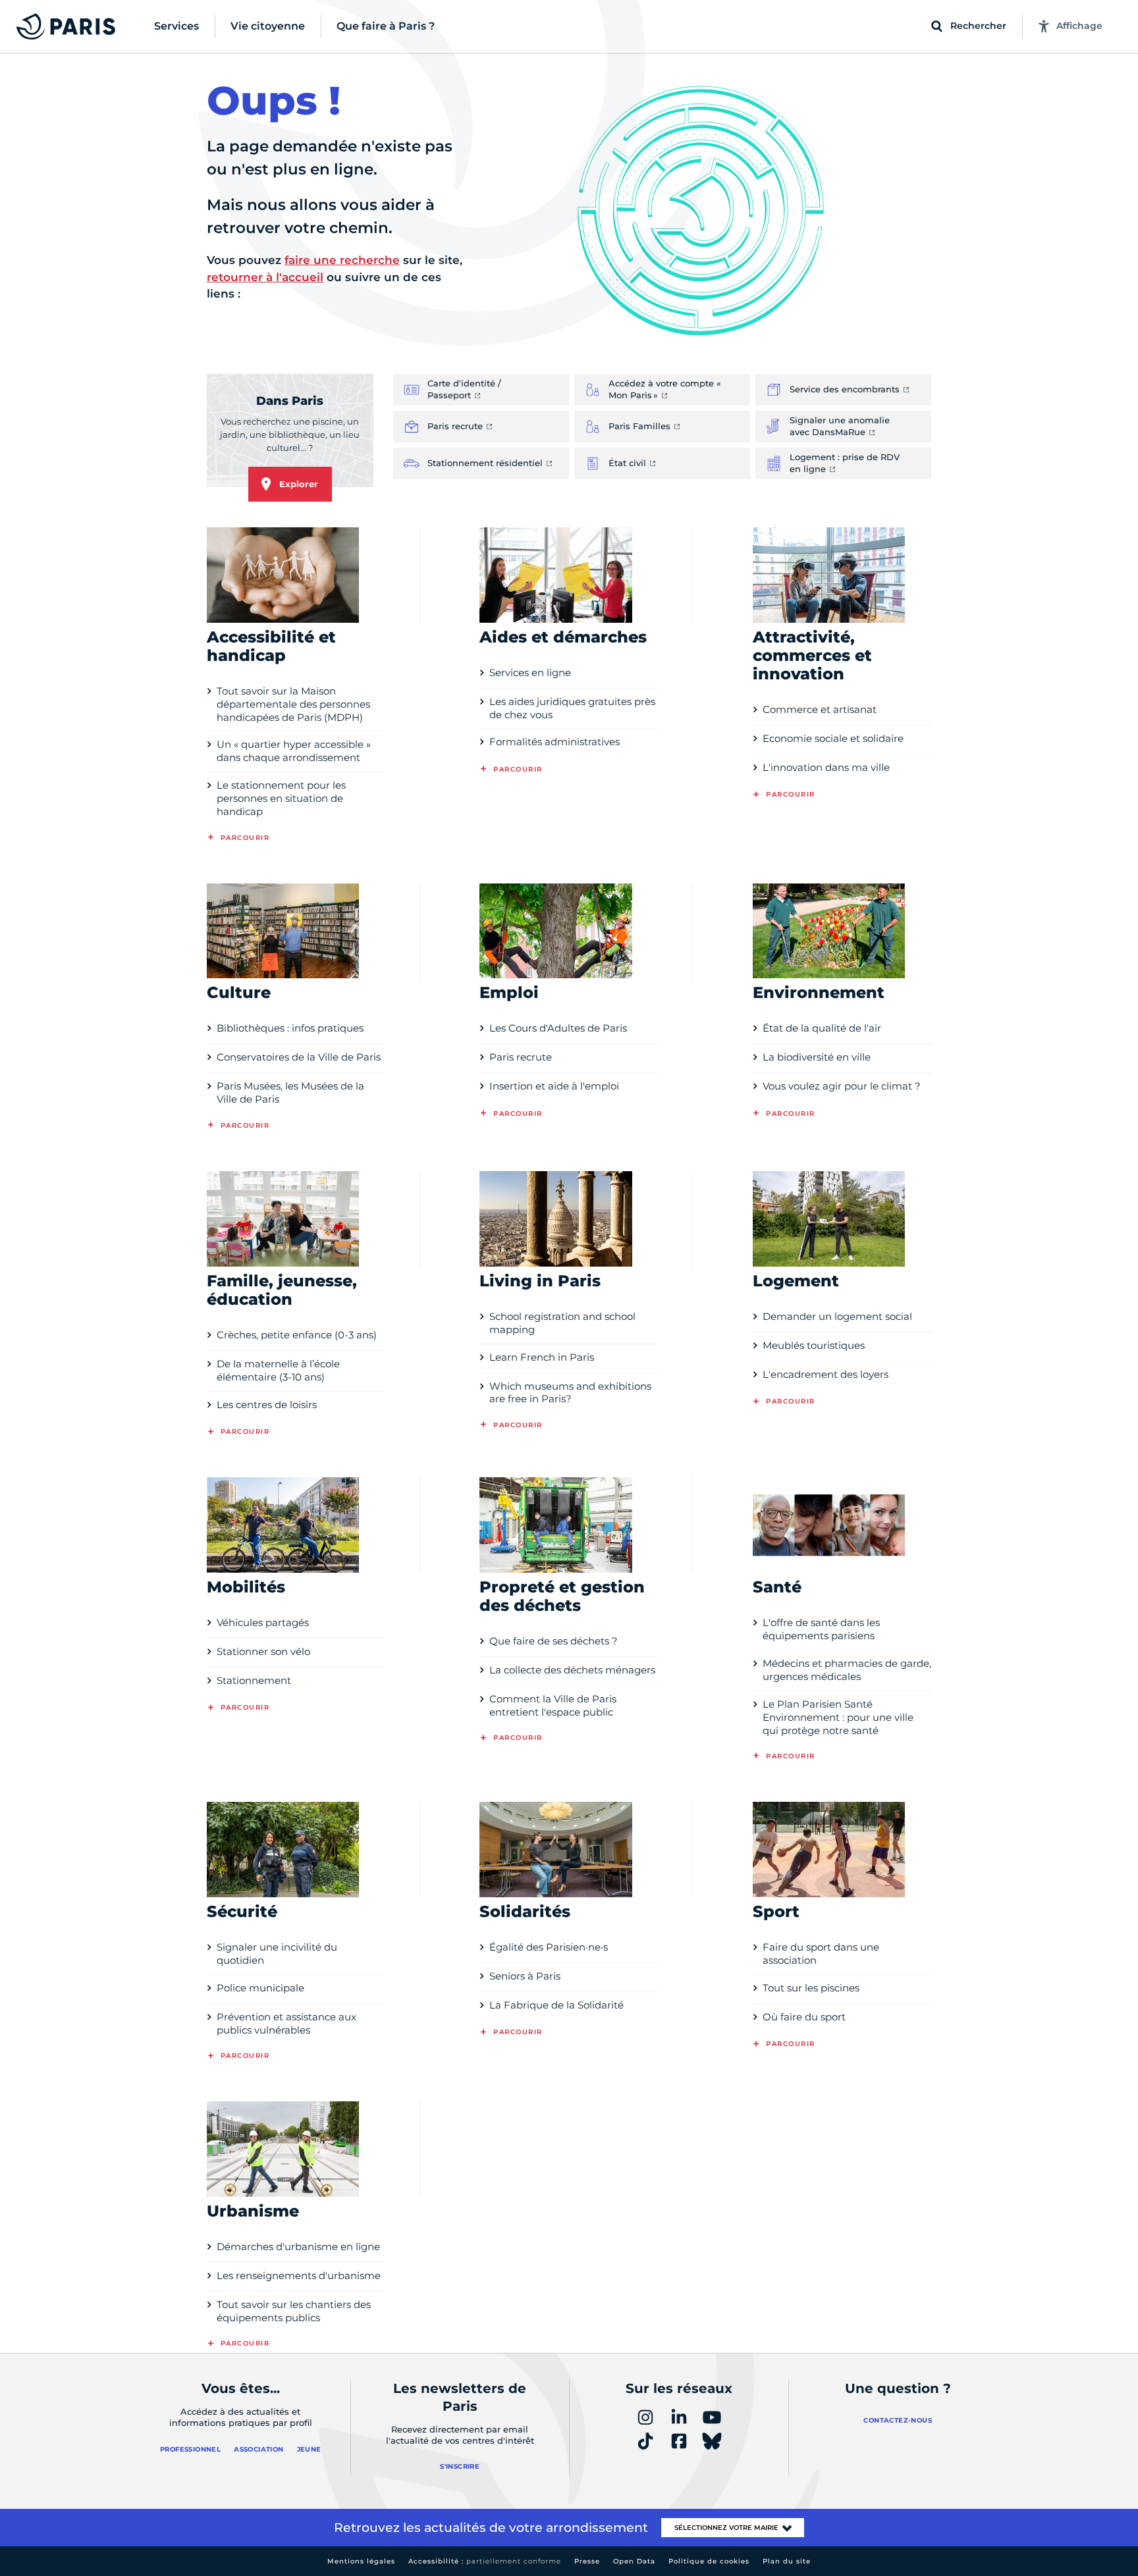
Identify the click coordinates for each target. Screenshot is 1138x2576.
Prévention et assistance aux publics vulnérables (286, 2023)
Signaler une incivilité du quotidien (277, 1954)
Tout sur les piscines (811, 1988)
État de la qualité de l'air (822, 1028)
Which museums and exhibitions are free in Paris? (570, 1393)
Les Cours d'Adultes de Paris (558, 1028)
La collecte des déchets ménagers (572, 1670)
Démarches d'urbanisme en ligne (298, 2247)
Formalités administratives (555, 742)
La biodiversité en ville (817, 1057)
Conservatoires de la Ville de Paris (299, 1057)
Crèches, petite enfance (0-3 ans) (297, 1335)
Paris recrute (521, 1057)
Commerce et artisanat (820, 709)
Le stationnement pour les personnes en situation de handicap (281, 798)
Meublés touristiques (814, 1345)
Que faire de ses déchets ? (554, 1641)
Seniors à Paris (525, 1976)
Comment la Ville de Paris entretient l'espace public (553, 1705)
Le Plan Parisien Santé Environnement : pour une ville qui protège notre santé (838, 1717)
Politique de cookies (709, 2561)
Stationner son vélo (263, 1651)
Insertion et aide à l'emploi (554, 1086)
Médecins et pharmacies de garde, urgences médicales (847, 1670)
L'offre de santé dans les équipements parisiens (821, 1629)
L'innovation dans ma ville (826, 767)
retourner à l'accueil (265, 277)
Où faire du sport (804, 2017)
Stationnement (254, 1680)
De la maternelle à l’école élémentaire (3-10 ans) (278, 1370)
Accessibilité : (485, 2561)
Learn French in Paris (542, 1357)
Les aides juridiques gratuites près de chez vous (572, 708)
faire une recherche (342, 260)
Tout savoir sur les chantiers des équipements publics (294, 2311)
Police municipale (260, 1988)
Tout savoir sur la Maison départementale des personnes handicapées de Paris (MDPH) (293, 704)
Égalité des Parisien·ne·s (549, 1947)
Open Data (634, 2561)
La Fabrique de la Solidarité (556, 2005)
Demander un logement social (837, 1316)
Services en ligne (530, 672)
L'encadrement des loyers (826, 1374)
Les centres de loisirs (267, 1405)
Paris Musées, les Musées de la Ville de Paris (290, 1092)
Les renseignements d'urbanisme (299, 2275)
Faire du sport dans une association (821, 1954)
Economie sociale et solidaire (833, 738)
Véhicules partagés (263, 1622)
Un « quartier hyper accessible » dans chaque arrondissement (294, 751)
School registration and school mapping (562, 1323)
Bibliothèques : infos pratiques (290, 1028)
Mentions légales (361, 2561)
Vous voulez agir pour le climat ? (842, 1086)
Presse (587, 2561)
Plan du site (787, 2561)
